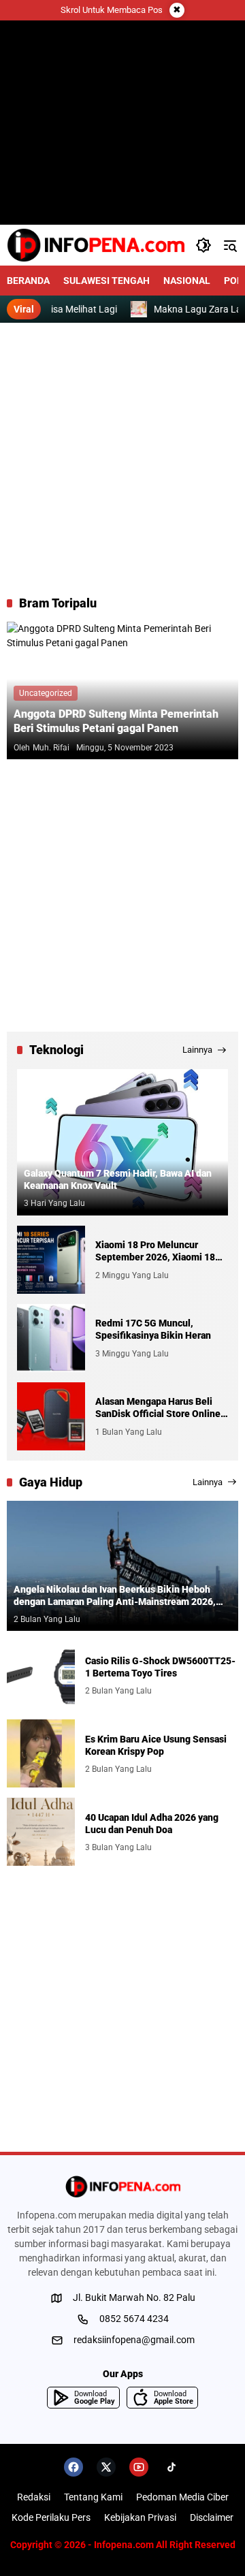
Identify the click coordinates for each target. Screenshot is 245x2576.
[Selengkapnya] (122, 2187)
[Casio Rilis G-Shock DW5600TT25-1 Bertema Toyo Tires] (41, 1675)
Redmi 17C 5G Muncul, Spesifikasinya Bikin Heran (153, 1329)
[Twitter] (106, 2467)
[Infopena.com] (96, 245)
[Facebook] (73, 2467)
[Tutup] (177, 10)
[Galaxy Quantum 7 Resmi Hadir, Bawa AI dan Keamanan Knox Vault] (122, 1142)
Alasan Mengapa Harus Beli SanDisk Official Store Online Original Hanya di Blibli (158, 1408)
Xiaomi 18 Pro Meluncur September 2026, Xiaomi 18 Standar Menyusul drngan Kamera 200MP (155, 1251)
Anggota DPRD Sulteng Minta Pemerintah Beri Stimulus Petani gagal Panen (116, 721)
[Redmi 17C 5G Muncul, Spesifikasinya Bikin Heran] (51, 1338)
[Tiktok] (171, 2467)
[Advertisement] (122, 459)
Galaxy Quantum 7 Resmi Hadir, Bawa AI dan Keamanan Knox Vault (118, 1179)
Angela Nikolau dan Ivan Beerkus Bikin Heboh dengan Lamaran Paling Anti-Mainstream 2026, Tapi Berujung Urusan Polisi (115, 1596)
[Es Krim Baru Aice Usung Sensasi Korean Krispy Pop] (41, 1753)
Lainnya (197, 1050)
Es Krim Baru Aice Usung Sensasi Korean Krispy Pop (156, 1745)
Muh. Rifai (51, 748)
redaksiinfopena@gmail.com (134, 2340)
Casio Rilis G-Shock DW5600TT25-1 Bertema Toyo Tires (160, 1667)
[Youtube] (139, 2467)
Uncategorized (46, 693)
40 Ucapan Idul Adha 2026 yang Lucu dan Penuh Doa (152, 1824)
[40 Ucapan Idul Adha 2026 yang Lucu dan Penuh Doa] (41, 1832)
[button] (203, 245)
